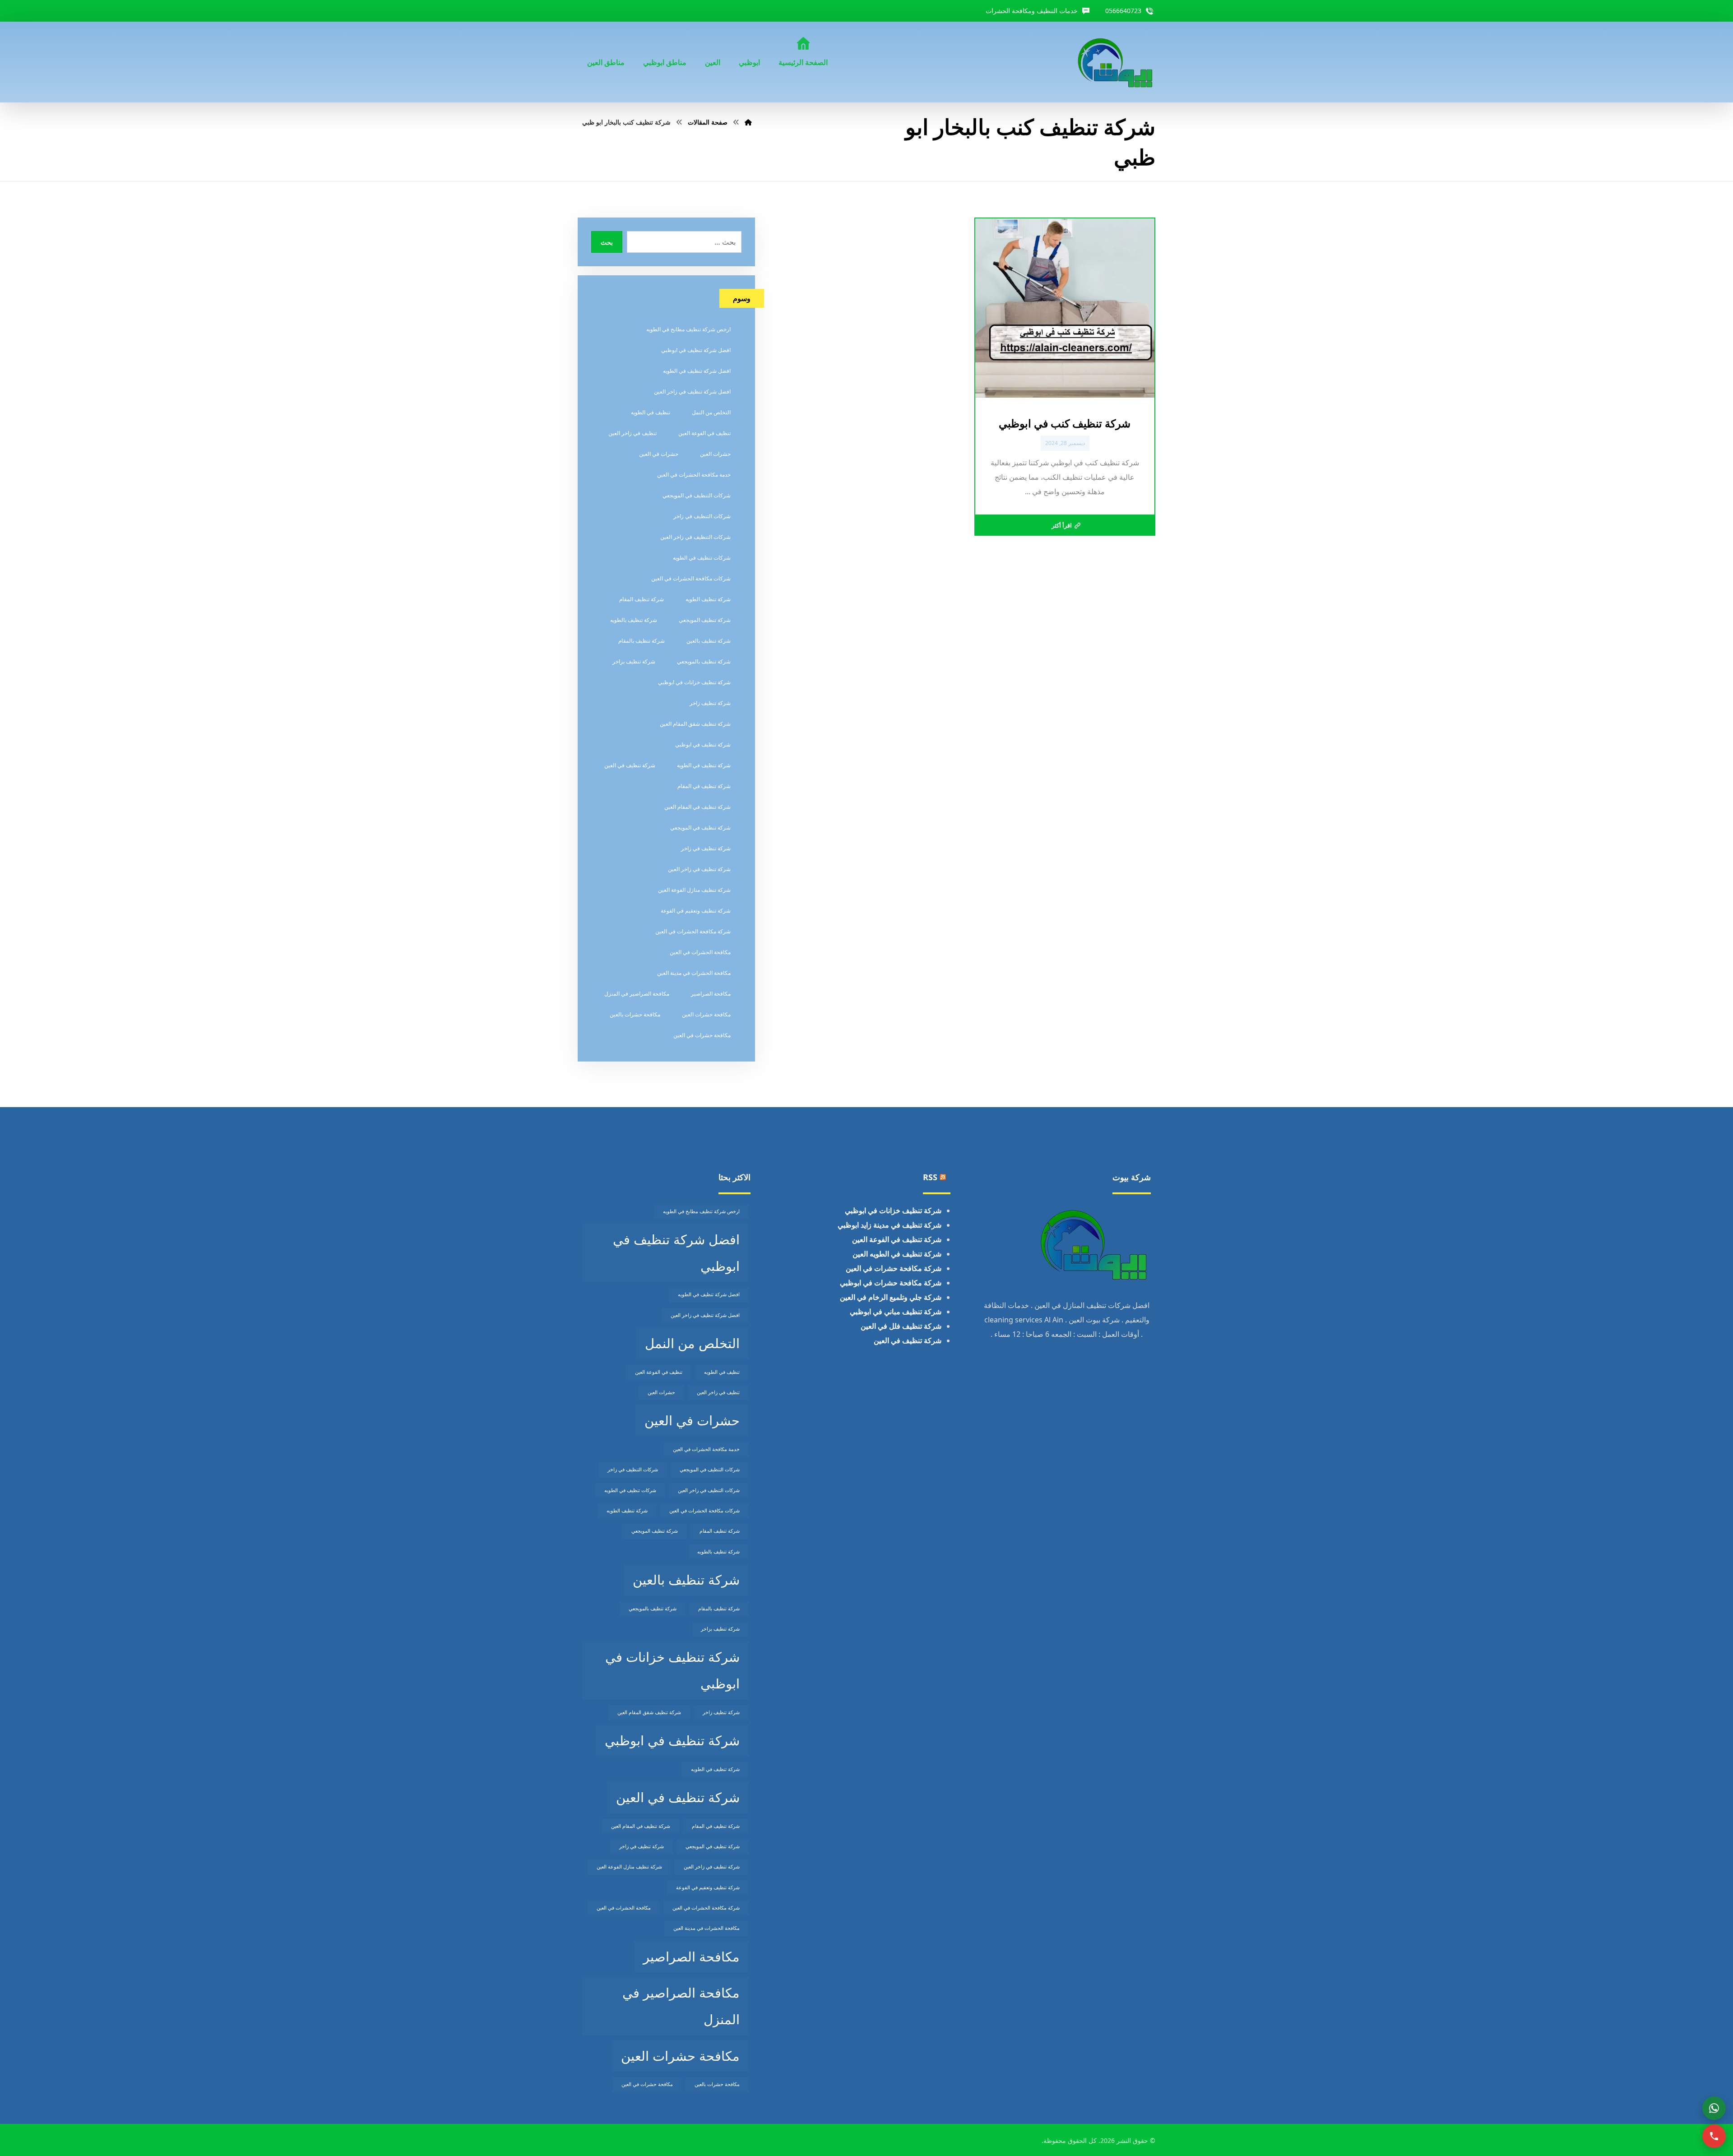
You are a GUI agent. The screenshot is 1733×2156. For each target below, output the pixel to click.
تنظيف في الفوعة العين (704, 433)
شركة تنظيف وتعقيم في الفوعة (696, 911)
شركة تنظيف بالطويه (634, 620)
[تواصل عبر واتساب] (1714, 2108)
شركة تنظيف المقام (642, 599)
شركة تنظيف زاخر (710, 703)
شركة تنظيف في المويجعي (700, 828)
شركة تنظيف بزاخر (634, 661)
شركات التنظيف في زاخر (702, 516)
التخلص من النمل (711, 412)
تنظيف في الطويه (651, 412)
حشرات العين (715, 454)
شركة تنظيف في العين (630, 765)
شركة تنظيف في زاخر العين (699, 869)
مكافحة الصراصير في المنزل (637, 994)
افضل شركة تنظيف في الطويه (697, 371)
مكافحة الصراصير (711, 994)
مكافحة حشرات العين (706, 1014)
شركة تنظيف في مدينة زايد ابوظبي (890, 1225)
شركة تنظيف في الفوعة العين (897, 1239)
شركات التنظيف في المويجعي (697, 495)
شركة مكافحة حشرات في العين (894, 1268)
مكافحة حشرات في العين (702, 1035)
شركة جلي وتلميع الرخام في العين (891, 1297)
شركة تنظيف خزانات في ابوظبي (694, 682)
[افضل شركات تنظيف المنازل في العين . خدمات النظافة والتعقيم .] (1116, 62)
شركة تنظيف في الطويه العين (897, 1254)
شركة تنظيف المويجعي (705, 620)
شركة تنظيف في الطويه (704, 765)
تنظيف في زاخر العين (632, 433)
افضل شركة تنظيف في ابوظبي (696, 350)
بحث (607, 242)
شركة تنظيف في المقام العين (697, 807)
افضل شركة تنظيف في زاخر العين (692, 392)
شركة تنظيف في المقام (704, 786)
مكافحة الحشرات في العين (700, 952)
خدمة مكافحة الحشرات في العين (694, 475)
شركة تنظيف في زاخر (706, 848)
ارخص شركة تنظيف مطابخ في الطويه (688, 329)
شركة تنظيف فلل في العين (901, 1326)
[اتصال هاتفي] (1714, 2136)
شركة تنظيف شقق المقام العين (695, 724)
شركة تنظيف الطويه (708, 599)
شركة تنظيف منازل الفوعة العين (694, 890)
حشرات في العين (659, 454)
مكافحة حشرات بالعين (635, 1014)
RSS (930, 1177)
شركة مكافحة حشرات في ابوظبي (891, 1283)
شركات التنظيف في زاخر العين (695, 537)
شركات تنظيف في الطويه (702, 558)
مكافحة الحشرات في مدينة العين (694, 973)
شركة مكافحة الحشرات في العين (693, 931)
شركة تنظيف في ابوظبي (703, 744)
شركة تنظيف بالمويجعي (704, 661)
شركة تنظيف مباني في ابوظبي (896, 1312)
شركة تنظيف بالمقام (642, 641)
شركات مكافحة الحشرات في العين (691, 578)
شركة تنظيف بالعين (709, 641)
